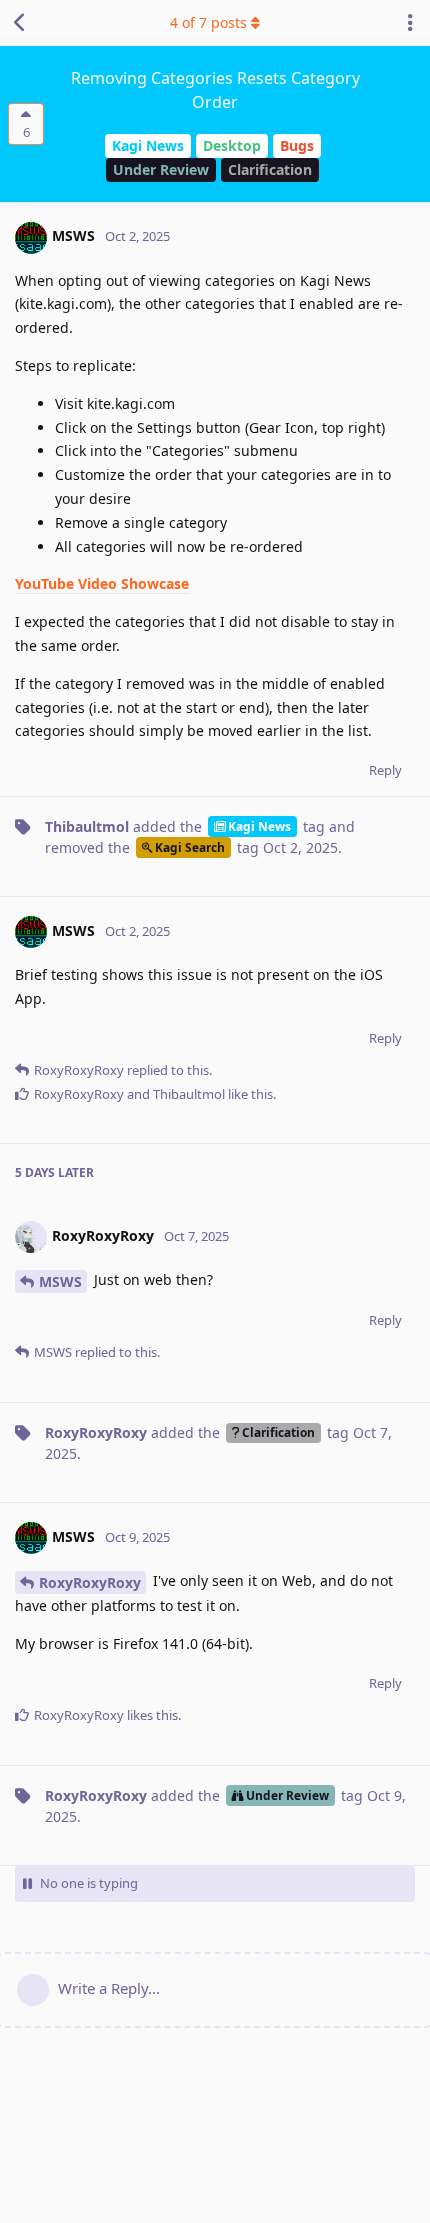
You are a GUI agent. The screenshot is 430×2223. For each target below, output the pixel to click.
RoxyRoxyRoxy (90, 1582)
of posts (208, 22)
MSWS (60, 1281)
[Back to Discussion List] (20, 23)
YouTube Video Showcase (102, 583)
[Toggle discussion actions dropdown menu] (410, 23)
